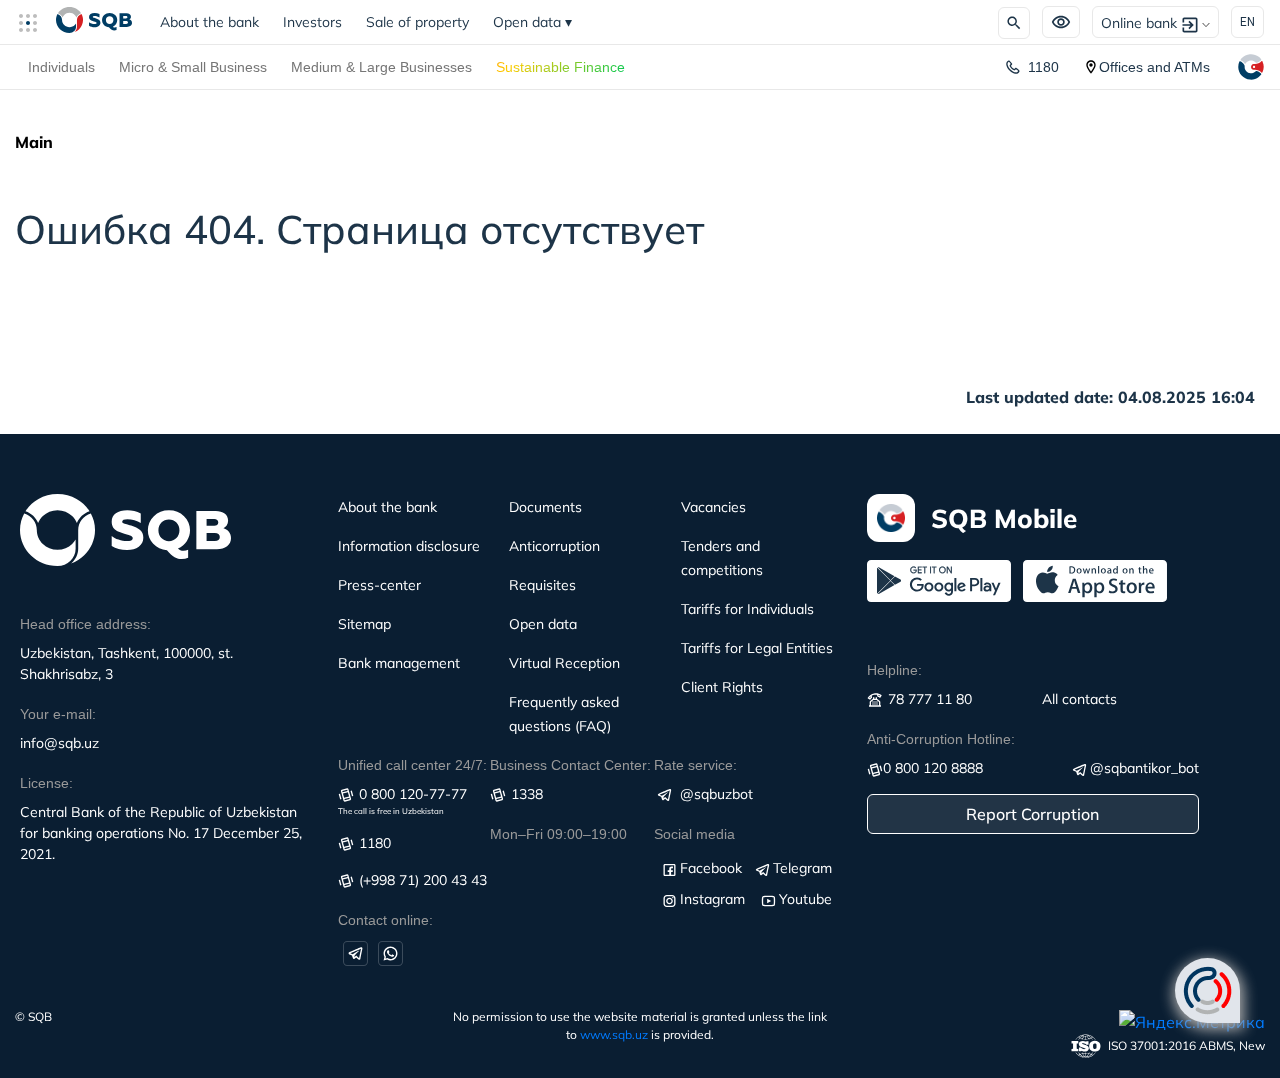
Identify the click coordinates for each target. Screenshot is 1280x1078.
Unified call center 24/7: (412, 765)
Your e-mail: (58, 714)
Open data (532, 22)
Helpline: (894, 670)
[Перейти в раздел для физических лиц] (94, 22)
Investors (312, 22)
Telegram (802, 868)
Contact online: (385, 920)
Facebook (711, 868)
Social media (694, 834)
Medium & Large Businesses (381, 67)
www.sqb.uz (614, 1034)
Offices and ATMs (1154, 67)
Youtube (805, 899)
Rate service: (695, 765)
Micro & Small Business (193, 67)
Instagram (712, 899)
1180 (1043, 67)
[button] (36, 22)
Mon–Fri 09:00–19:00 (558, 834)
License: (46, 783)
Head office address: (85, 624)
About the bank (209, 22)
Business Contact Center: (570, 765)
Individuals (61, 67)
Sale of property (417, 22)
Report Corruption (1032, 814)
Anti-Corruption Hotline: (941, 739)
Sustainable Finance (560, 67)
